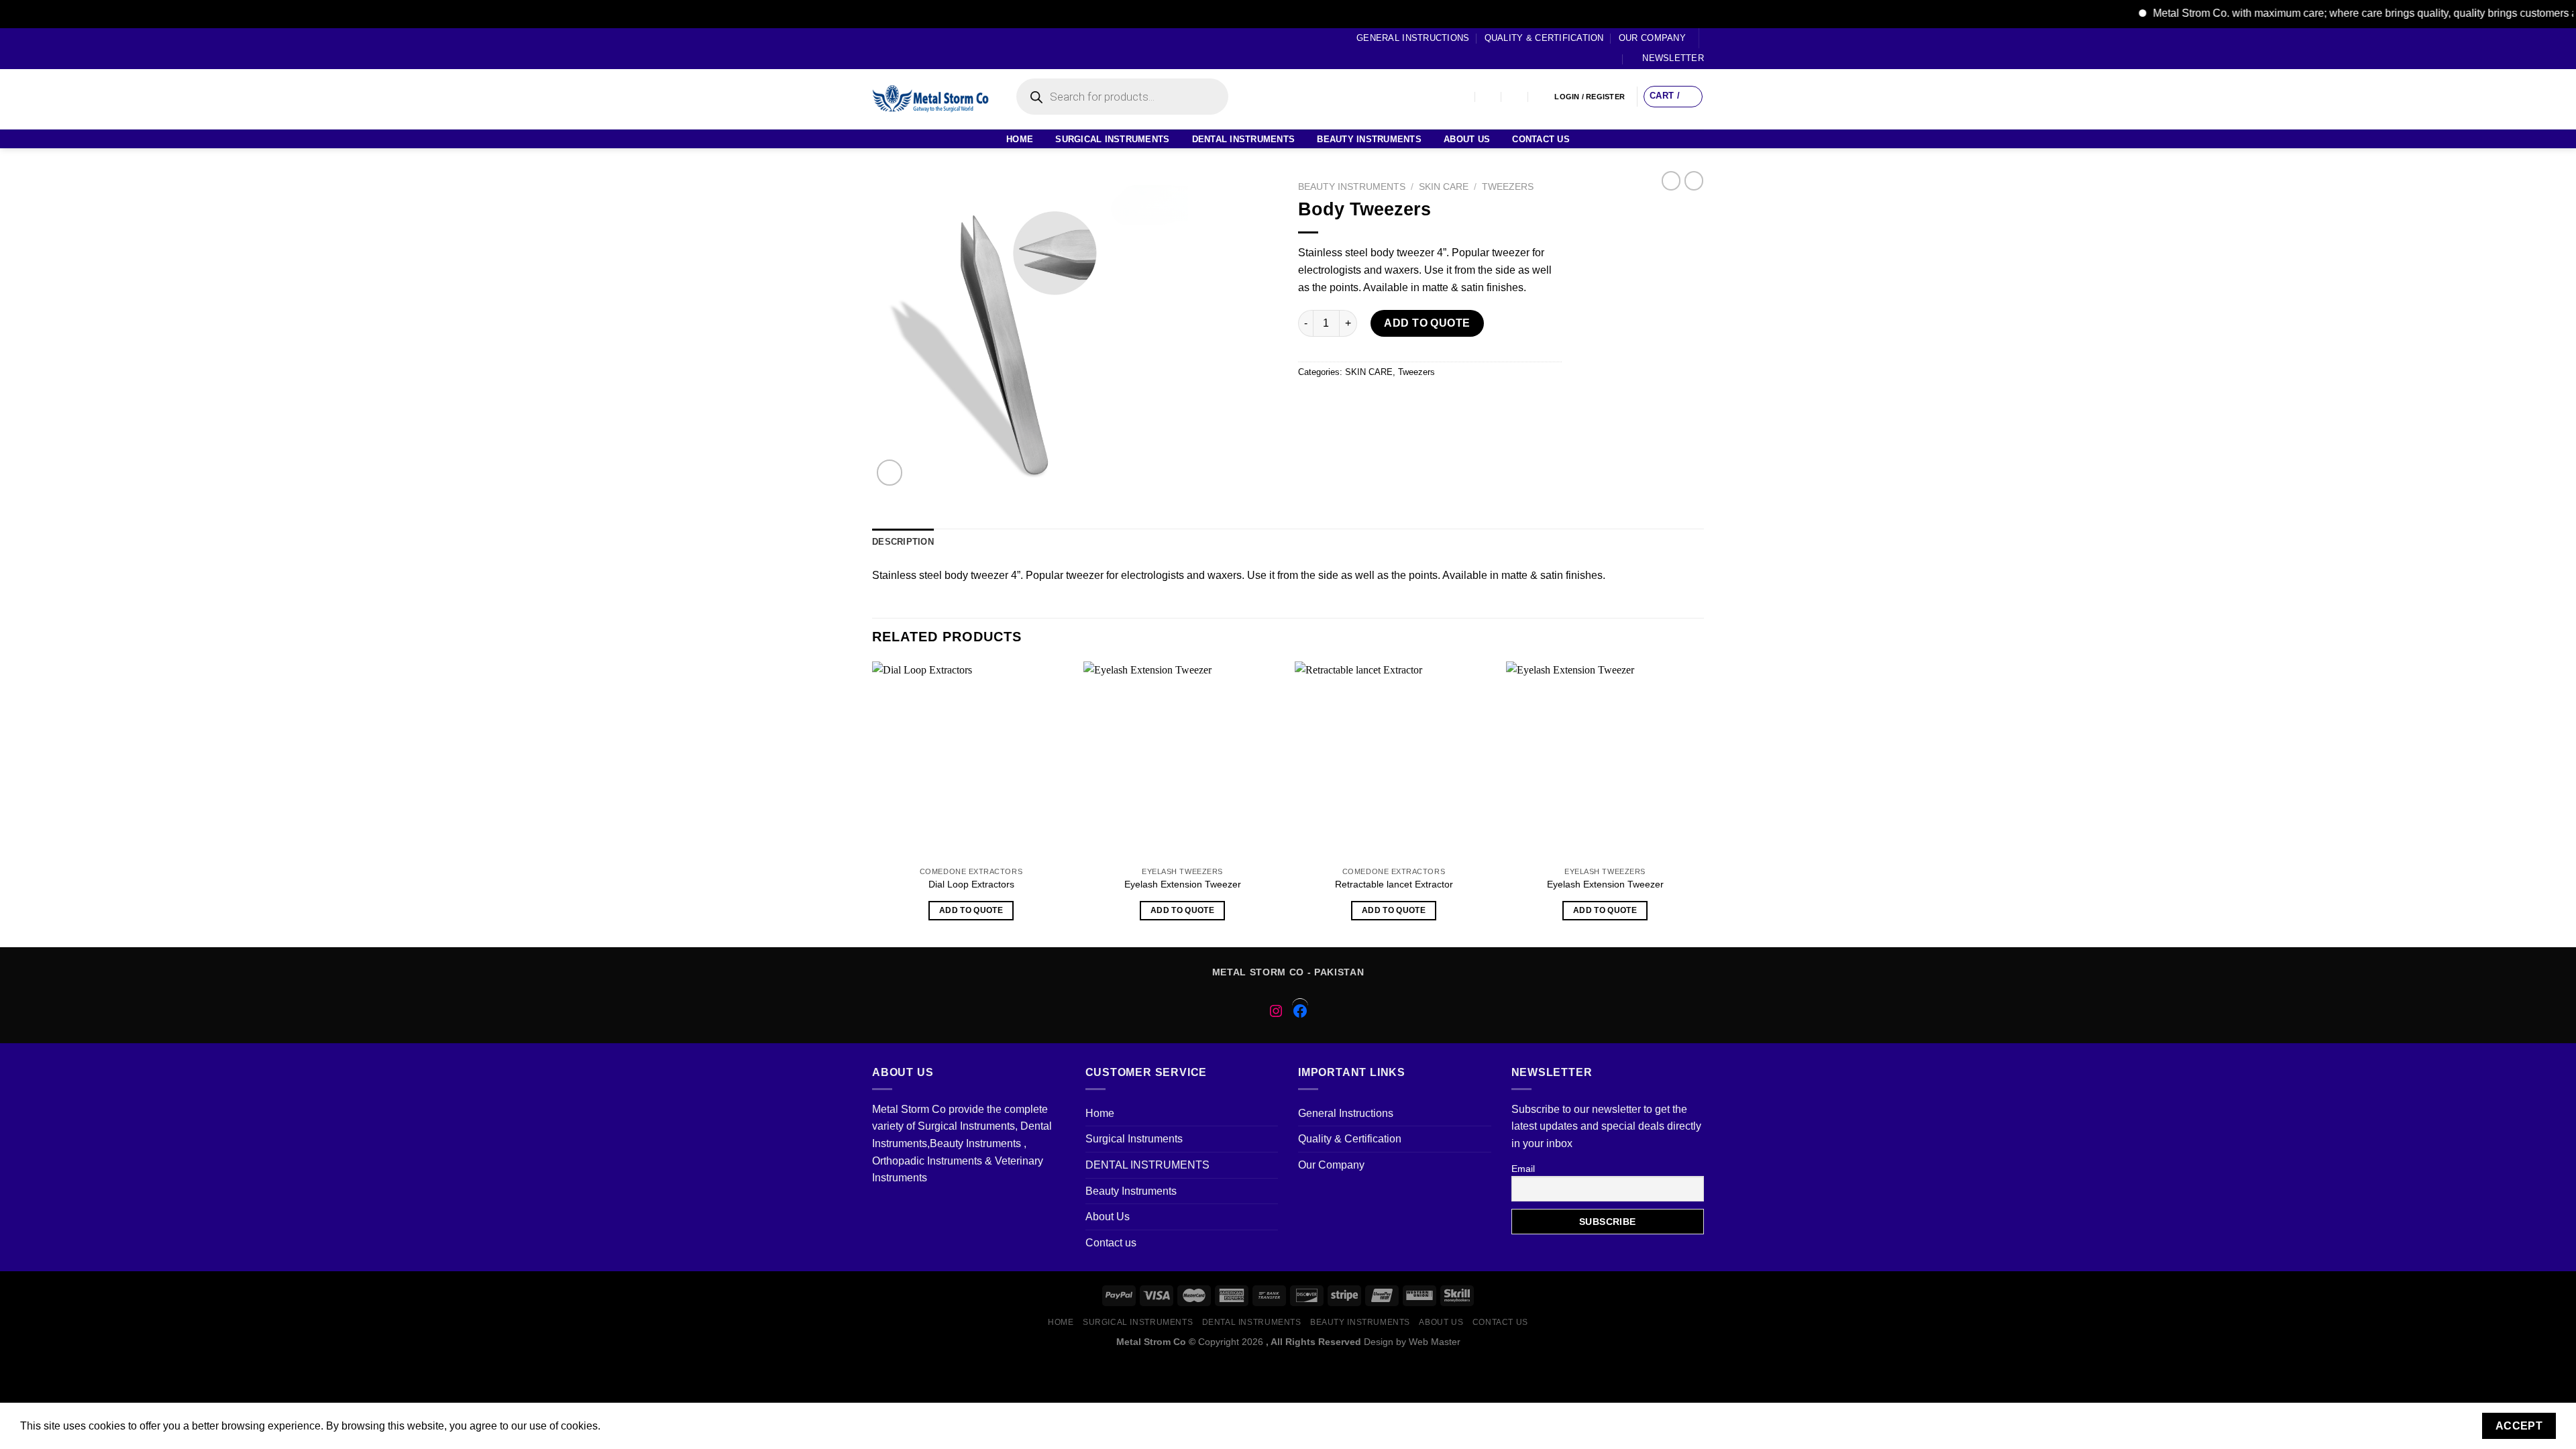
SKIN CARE (1444, 187)
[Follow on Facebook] (879, 48)
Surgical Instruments (1112, 139)
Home (1020, 139)
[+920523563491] (1542, 97)
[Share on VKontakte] (1407, 402)
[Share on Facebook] (1310, 402)
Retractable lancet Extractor (1394, 884)
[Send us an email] (917, 48)
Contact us (1541, 139)
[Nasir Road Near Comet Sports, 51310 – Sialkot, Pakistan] (1462, 97)
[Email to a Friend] (1359, 402)
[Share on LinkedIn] (1431, 402)
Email (1523, 1169)
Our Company (1652, 38)
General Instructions (1413, 38)
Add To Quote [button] (971, 910)
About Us (1467, 139)
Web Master (1435, 1342)
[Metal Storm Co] (931, 99)
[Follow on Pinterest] (930, 48)
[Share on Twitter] (1335, 402)
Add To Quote (1427, 323)
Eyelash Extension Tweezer (1183, 884)
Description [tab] (903, 542)
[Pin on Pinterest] (1383, 402)
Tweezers (1508, 187)
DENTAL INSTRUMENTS (1244, 139)
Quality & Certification (1544, 38)
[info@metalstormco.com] (1489, 97)
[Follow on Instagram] (892, 48)
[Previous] (873, 803)
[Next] (1703, 803)
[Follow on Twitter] (904, 48)
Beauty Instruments (1369, 139)
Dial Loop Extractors (971, 884)
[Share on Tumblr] (1455, 402)
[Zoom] (890, 473)
